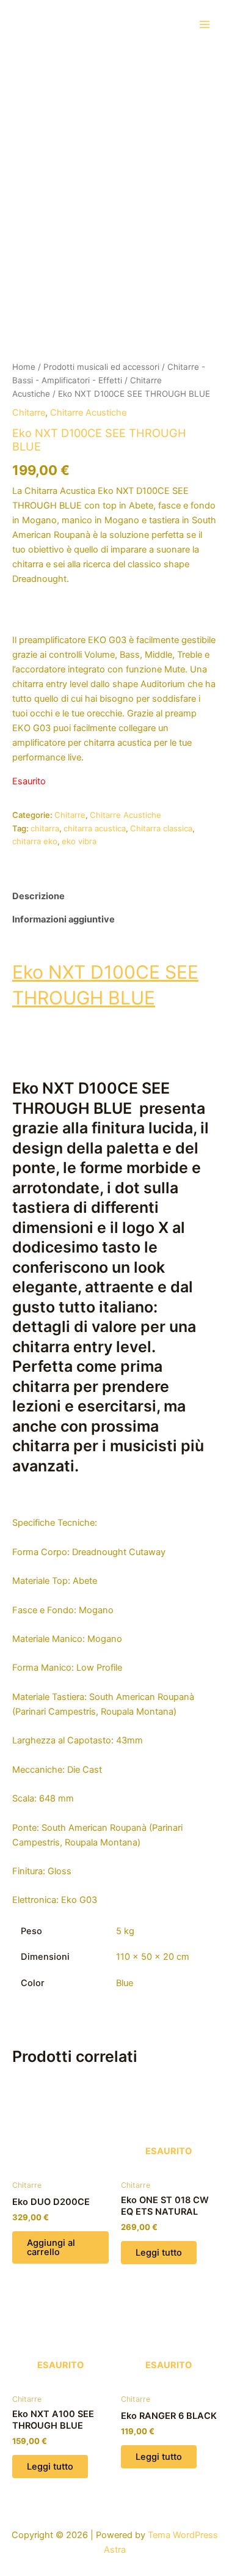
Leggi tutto (159, 2253)
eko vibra (79, 841)
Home (24, 367)
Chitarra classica (161, 828)
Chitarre (29, 413)
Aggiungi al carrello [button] (51, 2247)
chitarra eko (35, 841)
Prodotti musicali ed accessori (101, 367)
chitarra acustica (95, 828)
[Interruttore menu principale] (205, 24)
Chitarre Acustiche (88, 413)
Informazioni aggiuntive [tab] (64, 919)
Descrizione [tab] (38, 896)
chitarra (45, 828)
